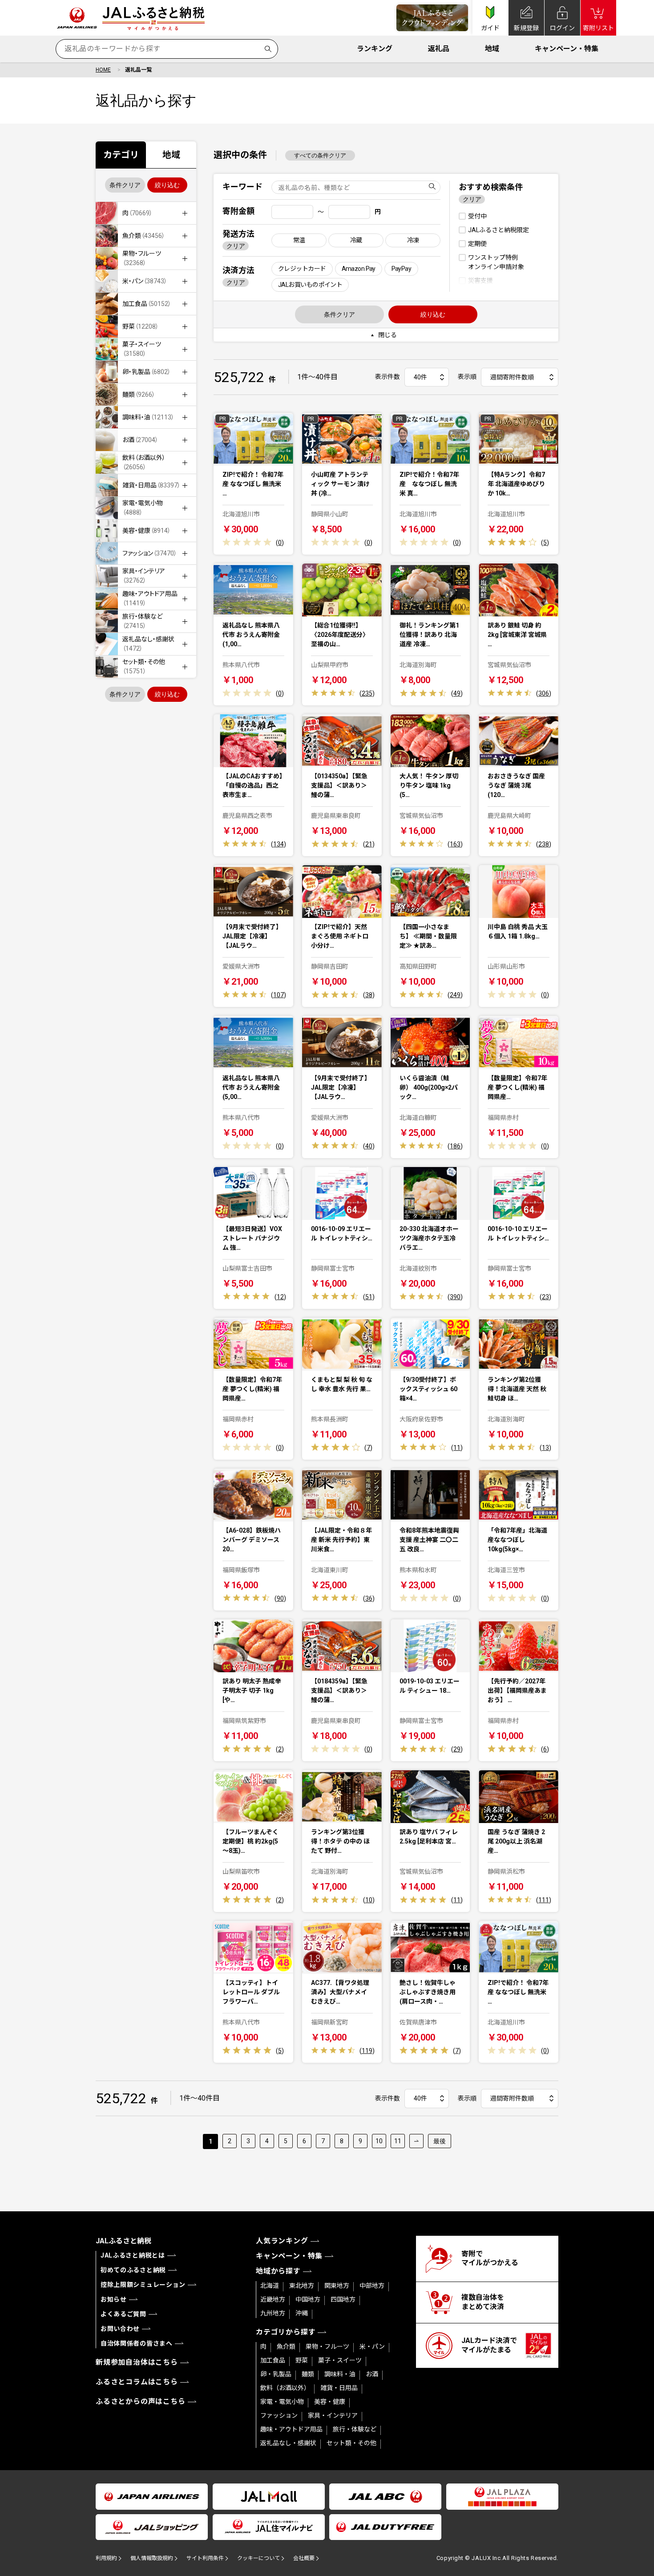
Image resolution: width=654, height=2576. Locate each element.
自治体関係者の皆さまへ (137, 2343)
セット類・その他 (351, 2443)
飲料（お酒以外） (285, 2388)
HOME (103, 70)
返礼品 (439, 49)
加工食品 (273, 2360)
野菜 (302, 2360)
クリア (236, 246)
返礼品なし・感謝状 (288, 2443)
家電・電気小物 (282, 2402)
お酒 (372, 2374)
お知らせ (114, 2299)
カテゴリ (121, 155)
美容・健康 (330, 2402)
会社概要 (304, 2558)
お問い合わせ (120, 2329)
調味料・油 (340, 2374)
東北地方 (302, 2286)
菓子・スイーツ (340, 2360)
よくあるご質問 (123, 2314)
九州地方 (273, 2313)
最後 (440, 2141)
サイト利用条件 (205, 2558)
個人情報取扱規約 (152, 2558)
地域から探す (278, 2271)
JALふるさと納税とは (133, 2255)
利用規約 (106, 2558)
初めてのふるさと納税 (133, 2270)
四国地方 (343, 2299)
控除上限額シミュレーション (143, 2285)
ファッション (279, 2415)
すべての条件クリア (320, 155)
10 (379, 2141)
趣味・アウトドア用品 (291, 2429)
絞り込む (167, 185)
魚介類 (286, 2347)
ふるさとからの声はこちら (141, 2401)
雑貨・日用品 (339, 2388)
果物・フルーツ (327, 2347)
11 (398, 2141)
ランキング (375, 49)
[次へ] (416, 2141)
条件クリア (125, 185)
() (280, 543)
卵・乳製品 (276, 2374)
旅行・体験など (355, 2429)
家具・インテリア (333, 2415)
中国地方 (308, 2299)
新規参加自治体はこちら (137, 2362)
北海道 (270, 2286)
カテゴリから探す (286, 2332)
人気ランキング (282, 2241)
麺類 (308, 2374)
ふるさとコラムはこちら (137, 2382)
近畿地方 (273, 2299)
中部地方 (372, 2286)
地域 (492, 49)
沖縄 (302, 2313)
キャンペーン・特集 (567, 49)
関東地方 (337, 2286)
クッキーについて (258, 2558)
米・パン (372, 2347)
